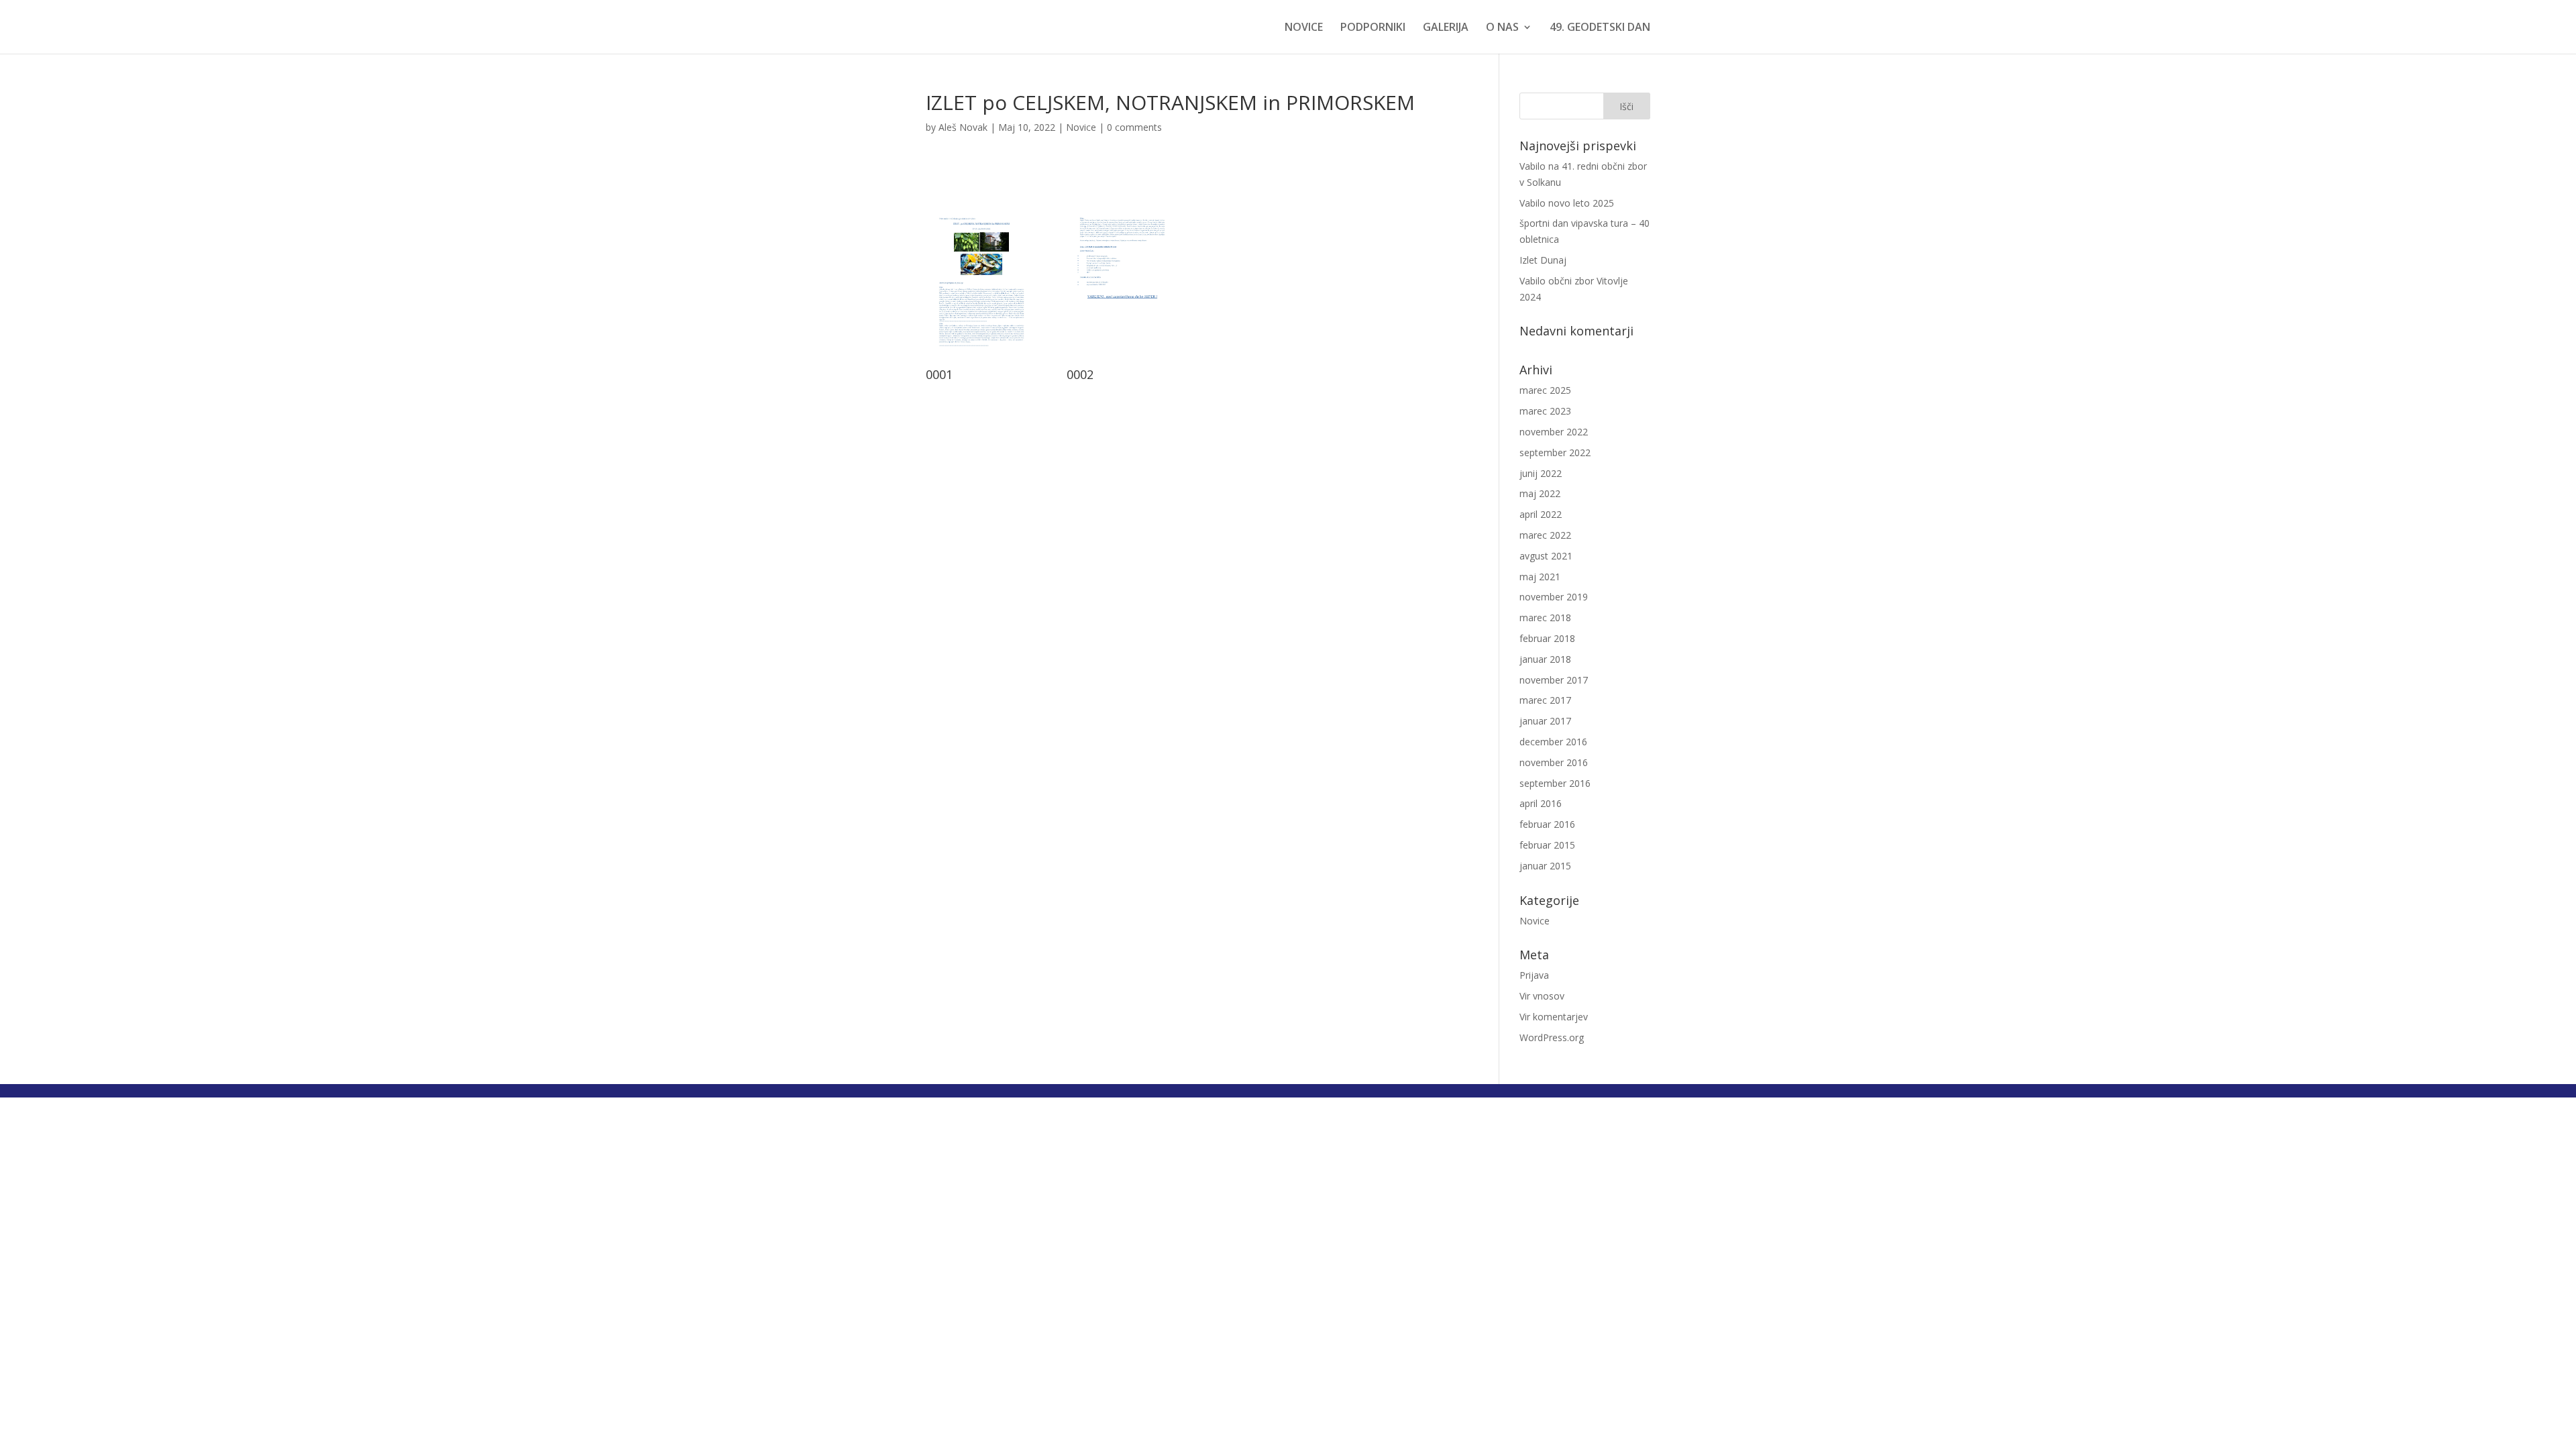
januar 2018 (1545, 659)
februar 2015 (1547, 845)
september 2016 (1555, 783)
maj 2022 (1540, 493)
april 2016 (1541, 803)
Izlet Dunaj (1543, 260)
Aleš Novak (963, 127)
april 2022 (1541, 514)
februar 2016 (1547, 824)
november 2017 (1554, 680)
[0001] (981, 361)
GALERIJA (1446, 28)
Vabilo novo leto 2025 (1567, 203)
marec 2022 (1545, 535)
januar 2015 (1545, 866)
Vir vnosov (1542, 996)
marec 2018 (1545, 618)
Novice (1081, 127)
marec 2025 (1545, 390)
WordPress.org (1552, 1037)
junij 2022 (1541, 473)
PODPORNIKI (1373, 28)
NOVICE (1304, 28)
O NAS (1502, 28)
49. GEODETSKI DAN (1600, 28)
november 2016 (1554, 762)
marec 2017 (1545, 700)
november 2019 (1554, 597)
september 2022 (1555, 452)
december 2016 (1553, 742)
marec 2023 (1545, 411)
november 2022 (1554, 432)
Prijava (1534, 975)
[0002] (1122, 361)
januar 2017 (1545, 721)
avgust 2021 (1546, 556)
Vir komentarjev (1554, 1017)
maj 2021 (1540, 577)
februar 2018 (1547, 638)
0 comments (1134, 127)
